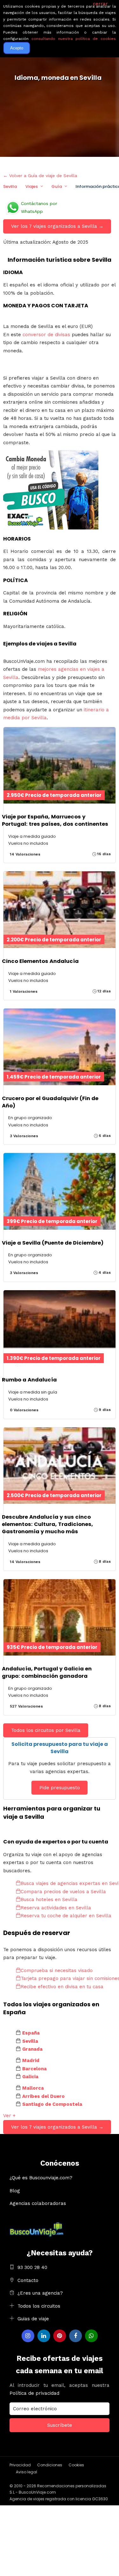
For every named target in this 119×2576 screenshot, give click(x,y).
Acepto (17, 48)
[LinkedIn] (44, 2336)
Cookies (76, 2465)
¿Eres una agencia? (40, 2293)
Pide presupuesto (60, 1788)
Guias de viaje (33, 2319)
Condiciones (50, 2465)
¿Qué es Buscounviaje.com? (41, 2178)
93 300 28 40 (32, 2267)
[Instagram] (28, 2336)
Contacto (28, 2280)
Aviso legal (26, 2472)
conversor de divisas (47, 335)
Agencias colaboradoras (38, 2203)
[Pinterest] (60, 2336)
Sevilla (10, 186)
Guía (57, 186)
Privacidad (20, 2465)
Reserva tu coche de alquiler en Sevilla (66, 1916)
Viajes (32, 186)
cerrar (100, 4)
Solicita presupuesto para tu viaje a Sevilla (60, 1748)
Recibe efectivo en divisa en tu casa (62, 1987)
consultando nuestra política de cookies (74, 39)
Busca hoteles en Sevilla (49, 1900)
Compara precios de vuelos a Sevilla (63, 1892)
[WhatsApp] (91, 2336)
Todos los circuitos (39, 2306)
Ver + (9, 2116)
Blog (15, 2191)
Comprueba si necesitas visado (57, 1970)
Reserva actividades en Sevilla (56, 1908)
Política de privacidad (34, 2393)
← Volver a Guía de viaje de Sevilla (40, 176)
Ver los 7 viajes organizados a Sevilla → (57, 226)
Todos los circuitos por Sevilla (46, 1730)
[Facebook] (76, 2336)
